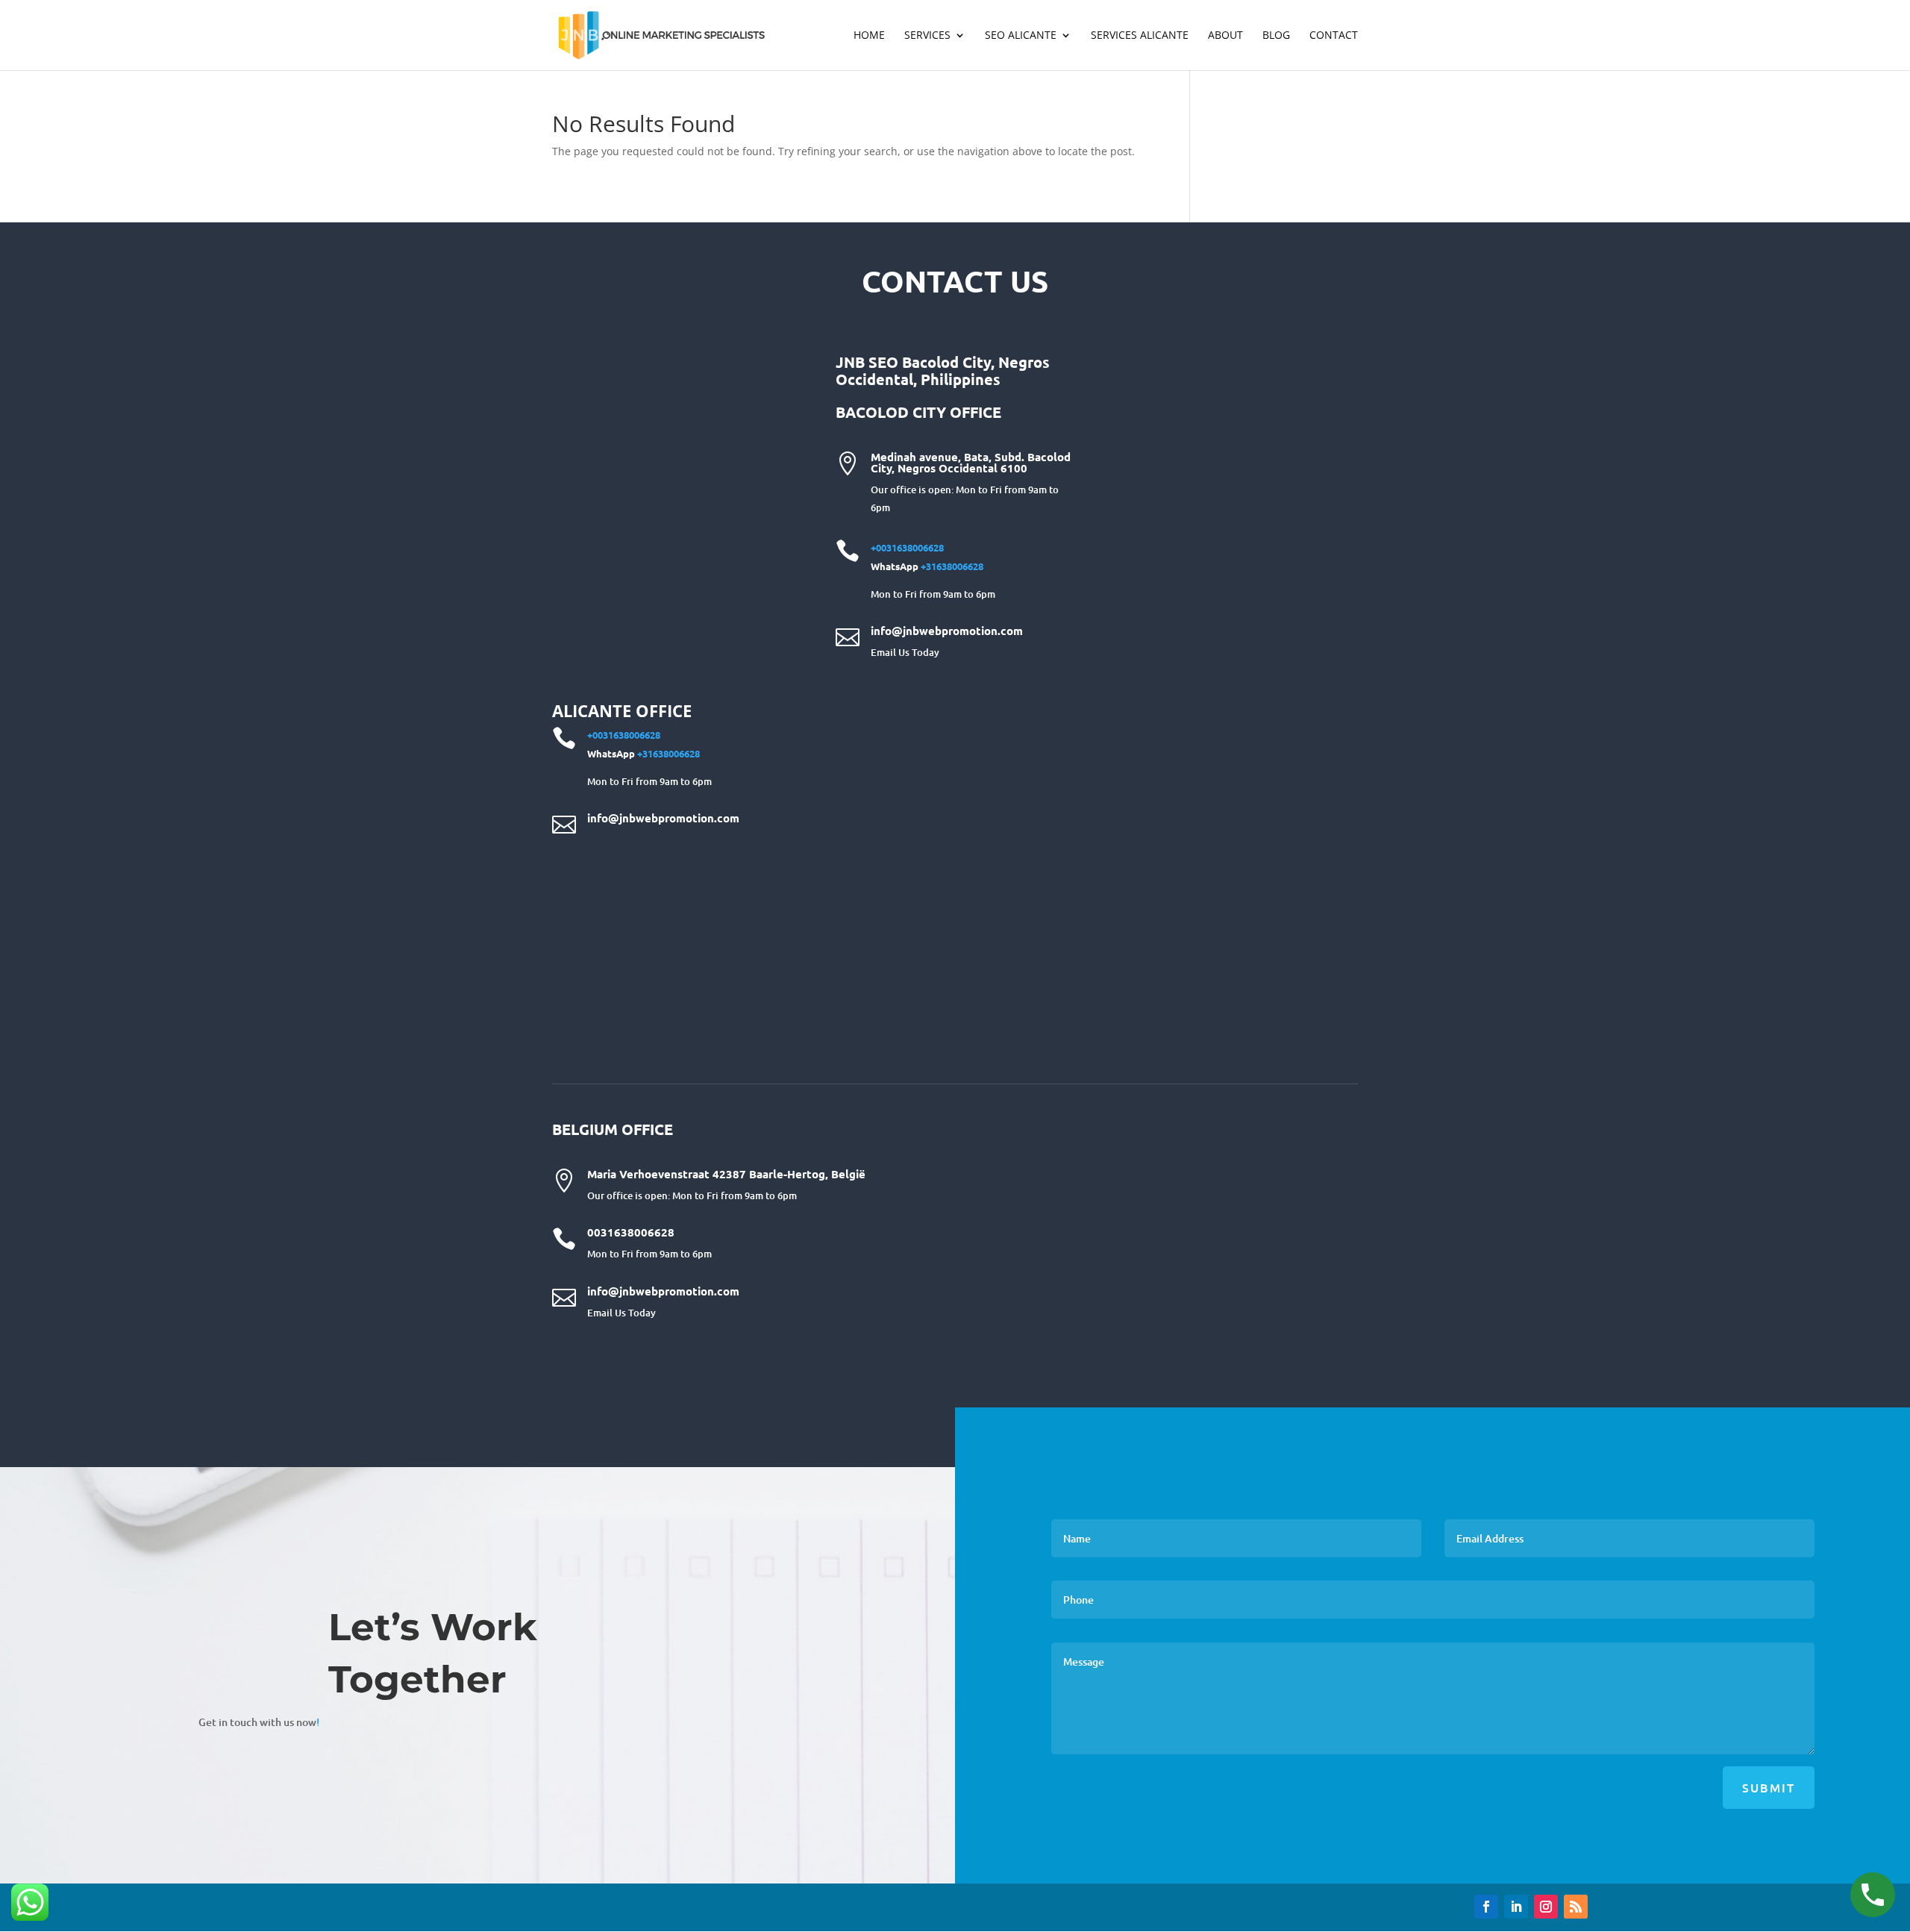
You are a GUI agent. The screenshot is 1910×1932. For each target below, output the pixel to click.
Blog (1276, 36)
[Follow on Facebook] (1486, 1907)
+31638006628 (952, 566)
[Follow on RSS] (1576, 1907)
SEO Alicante (1021, 36)
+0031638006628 (907, 547)
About (1225, 36)
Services (927, 36)
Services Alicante (1140, 36)
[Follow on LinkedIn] (1516, 1907)
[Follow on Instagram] (1546, 1907)
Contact (1334, 36)
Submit (1769, 1787)
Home (869, 36)
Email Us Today (905, 652)
